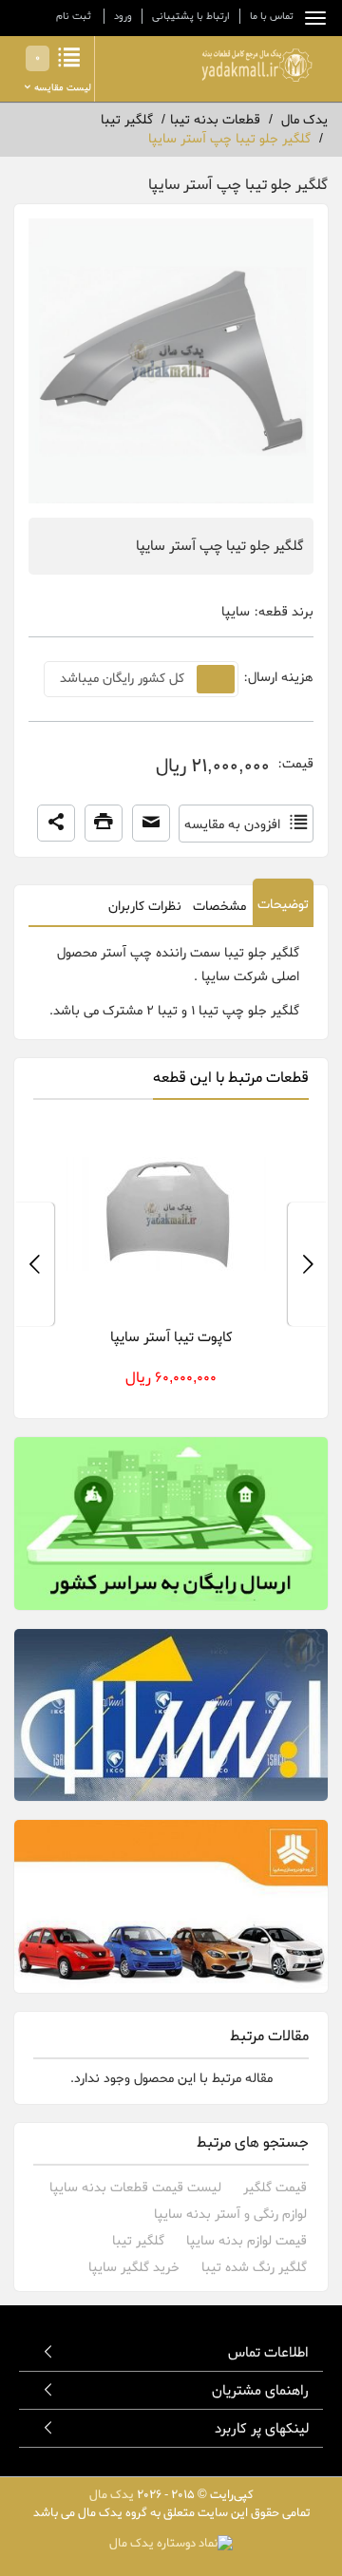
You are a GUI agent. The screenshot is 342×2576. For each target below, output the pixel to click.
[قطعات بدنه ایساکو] (171, 1715)
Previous (308, 1264)
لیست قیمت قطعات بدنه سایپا (135, 2188)
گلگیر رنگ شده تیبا (254, 2268)
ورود (123, 16)
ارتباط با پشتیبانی (191, 16)
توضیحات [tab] (283, 905)
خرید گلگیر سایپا (134, 2268)
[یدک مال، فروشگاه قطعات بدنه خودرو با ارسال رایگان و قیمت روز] (256, 65)
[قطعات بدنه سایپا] (171, 1906)
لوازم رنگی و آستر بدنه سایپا (230, 2215)
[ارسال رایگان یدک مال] (171, 1524)
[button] (56, 824)
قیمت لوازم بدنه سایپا (247, 2241)
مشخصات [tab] (219, 907)
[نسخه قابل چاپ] (104, 824)
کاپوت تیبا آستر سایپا (171, 1337)
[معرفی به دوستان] (151, 824)
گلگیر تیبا (138, 2241)
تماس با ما (272, 16)
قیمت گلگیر (275, 2188)
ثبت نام (74, 16)
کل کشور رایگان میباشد (122, 679)
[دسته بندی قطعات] (311, 18)
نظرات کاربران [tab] (145, 907)
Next (34, 1264)
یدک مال (112, 2495)
